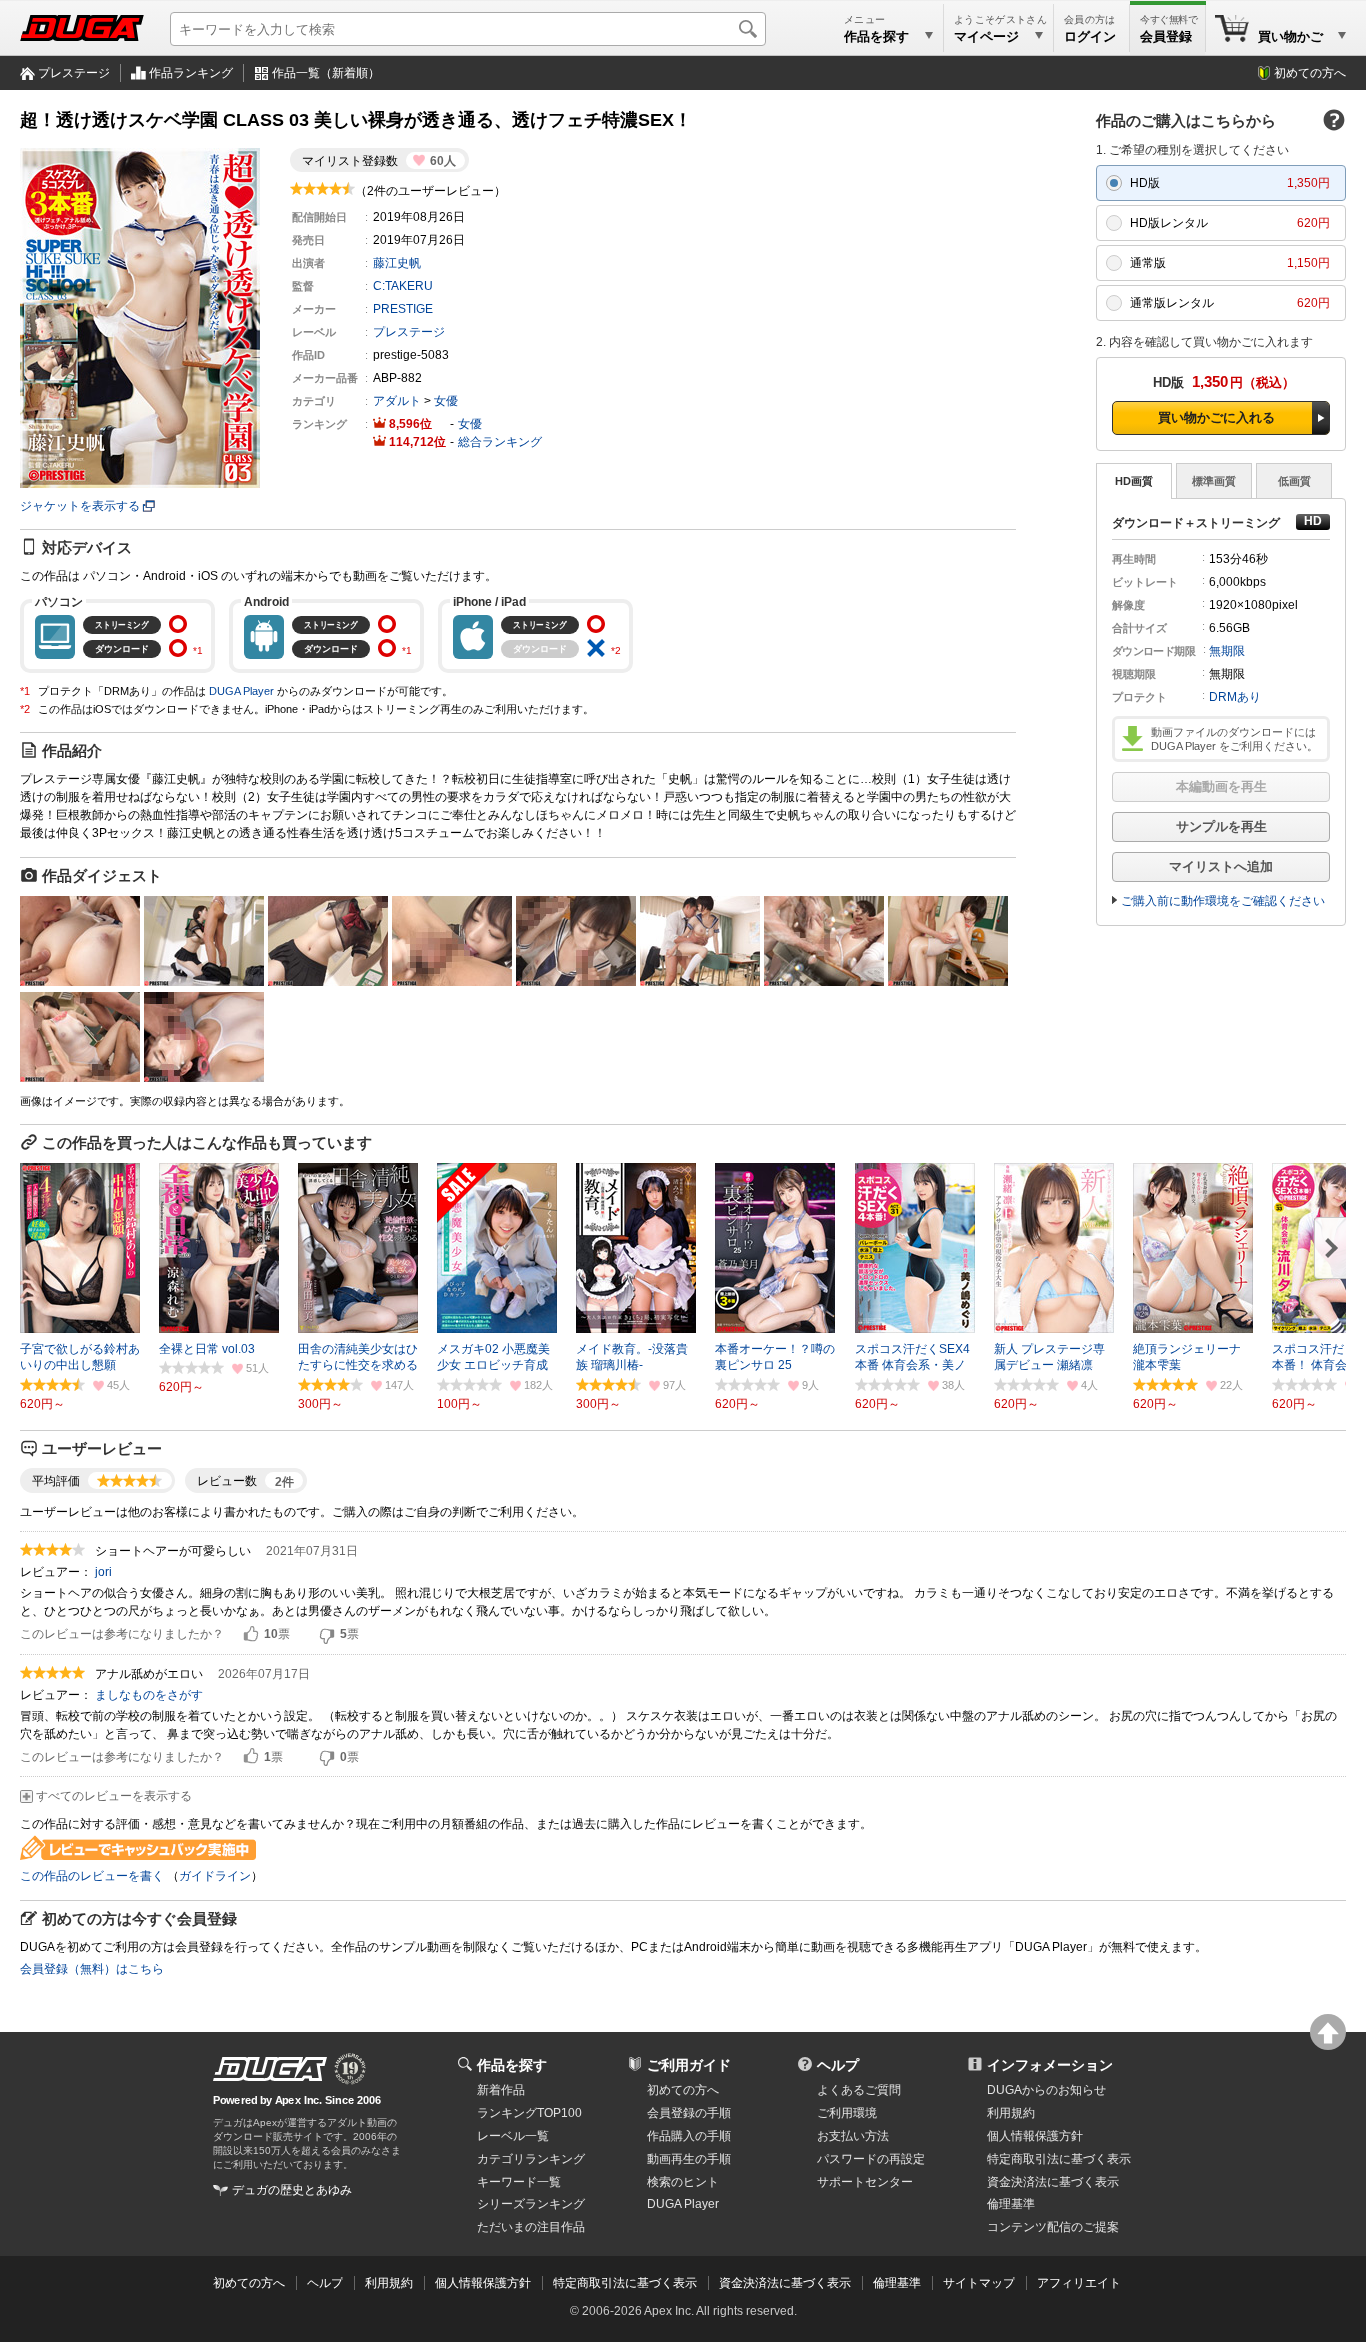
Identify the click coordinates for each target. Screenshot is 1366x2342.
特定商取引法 (1059, 2159)
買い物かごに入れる (1216, 417)
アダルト (397, 401)
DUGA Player (241, 691)
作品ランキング (191, 73)
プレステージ (74, 73)
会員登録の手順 (689, 2113)
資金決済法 (1053, 2182)
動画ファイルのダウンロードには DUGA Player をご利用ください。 (1234, 739)
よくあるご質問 (859, 2090)
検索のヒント (683, 2182)
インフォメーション (1050, 2065)
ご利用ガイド (689, 2065)
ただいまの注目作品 (531, 2227)
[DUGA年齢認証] (270, 2069)
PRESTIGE (403, 309)
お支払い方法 (853, 2136)
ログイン (1090, 36)
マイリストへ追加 (1221, 866)
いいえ (327, 1635)
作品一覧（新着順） (326, 73)
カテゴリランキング (531, 2159)
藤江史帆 (397, 263)
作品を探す (512, 2065)
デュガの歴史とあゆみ (292, 2190)
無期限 (1227, 651)
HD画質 (1134, 481)
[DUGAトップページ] (82, 28)
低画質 (1294, 481)
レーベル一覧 (513, 2136)
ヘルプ (838, 2065)
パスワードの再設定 (871, 2159)
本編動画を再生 (1221, 786)
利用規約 (1011, 2113)
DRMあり (1235, 697)
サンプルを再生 (1221, 826)
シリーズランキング (531, 2204)
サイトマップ (979, 2283)
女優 (446, 401)
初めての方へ (1310, 73)
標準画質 (1214, 481)
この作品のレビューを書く (92, 1876)
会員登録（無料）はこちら (92, 1969)
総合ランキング (500, 442)
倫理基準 (1011, 2204)
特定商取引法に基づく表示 (625, 2283)
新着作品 (501, 2090)
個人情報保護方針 (1035, 2136)
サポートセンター (865, 2182)
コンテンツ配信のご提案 (1053, 2227)
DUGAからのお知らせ (1046, 2090)
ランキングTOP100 (529, 2113)
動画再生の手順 (689, 2159)
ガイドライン (215, 1876)
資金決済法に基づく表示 (785, 2283)
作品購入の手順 (689, 2136)
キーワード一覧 (519, 2182)
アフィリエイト (1079, 2283)
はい (251, 1635)
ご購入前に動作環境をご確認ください (1223, 901)
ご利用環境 (847, 2113)
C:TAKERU (403, 286)
